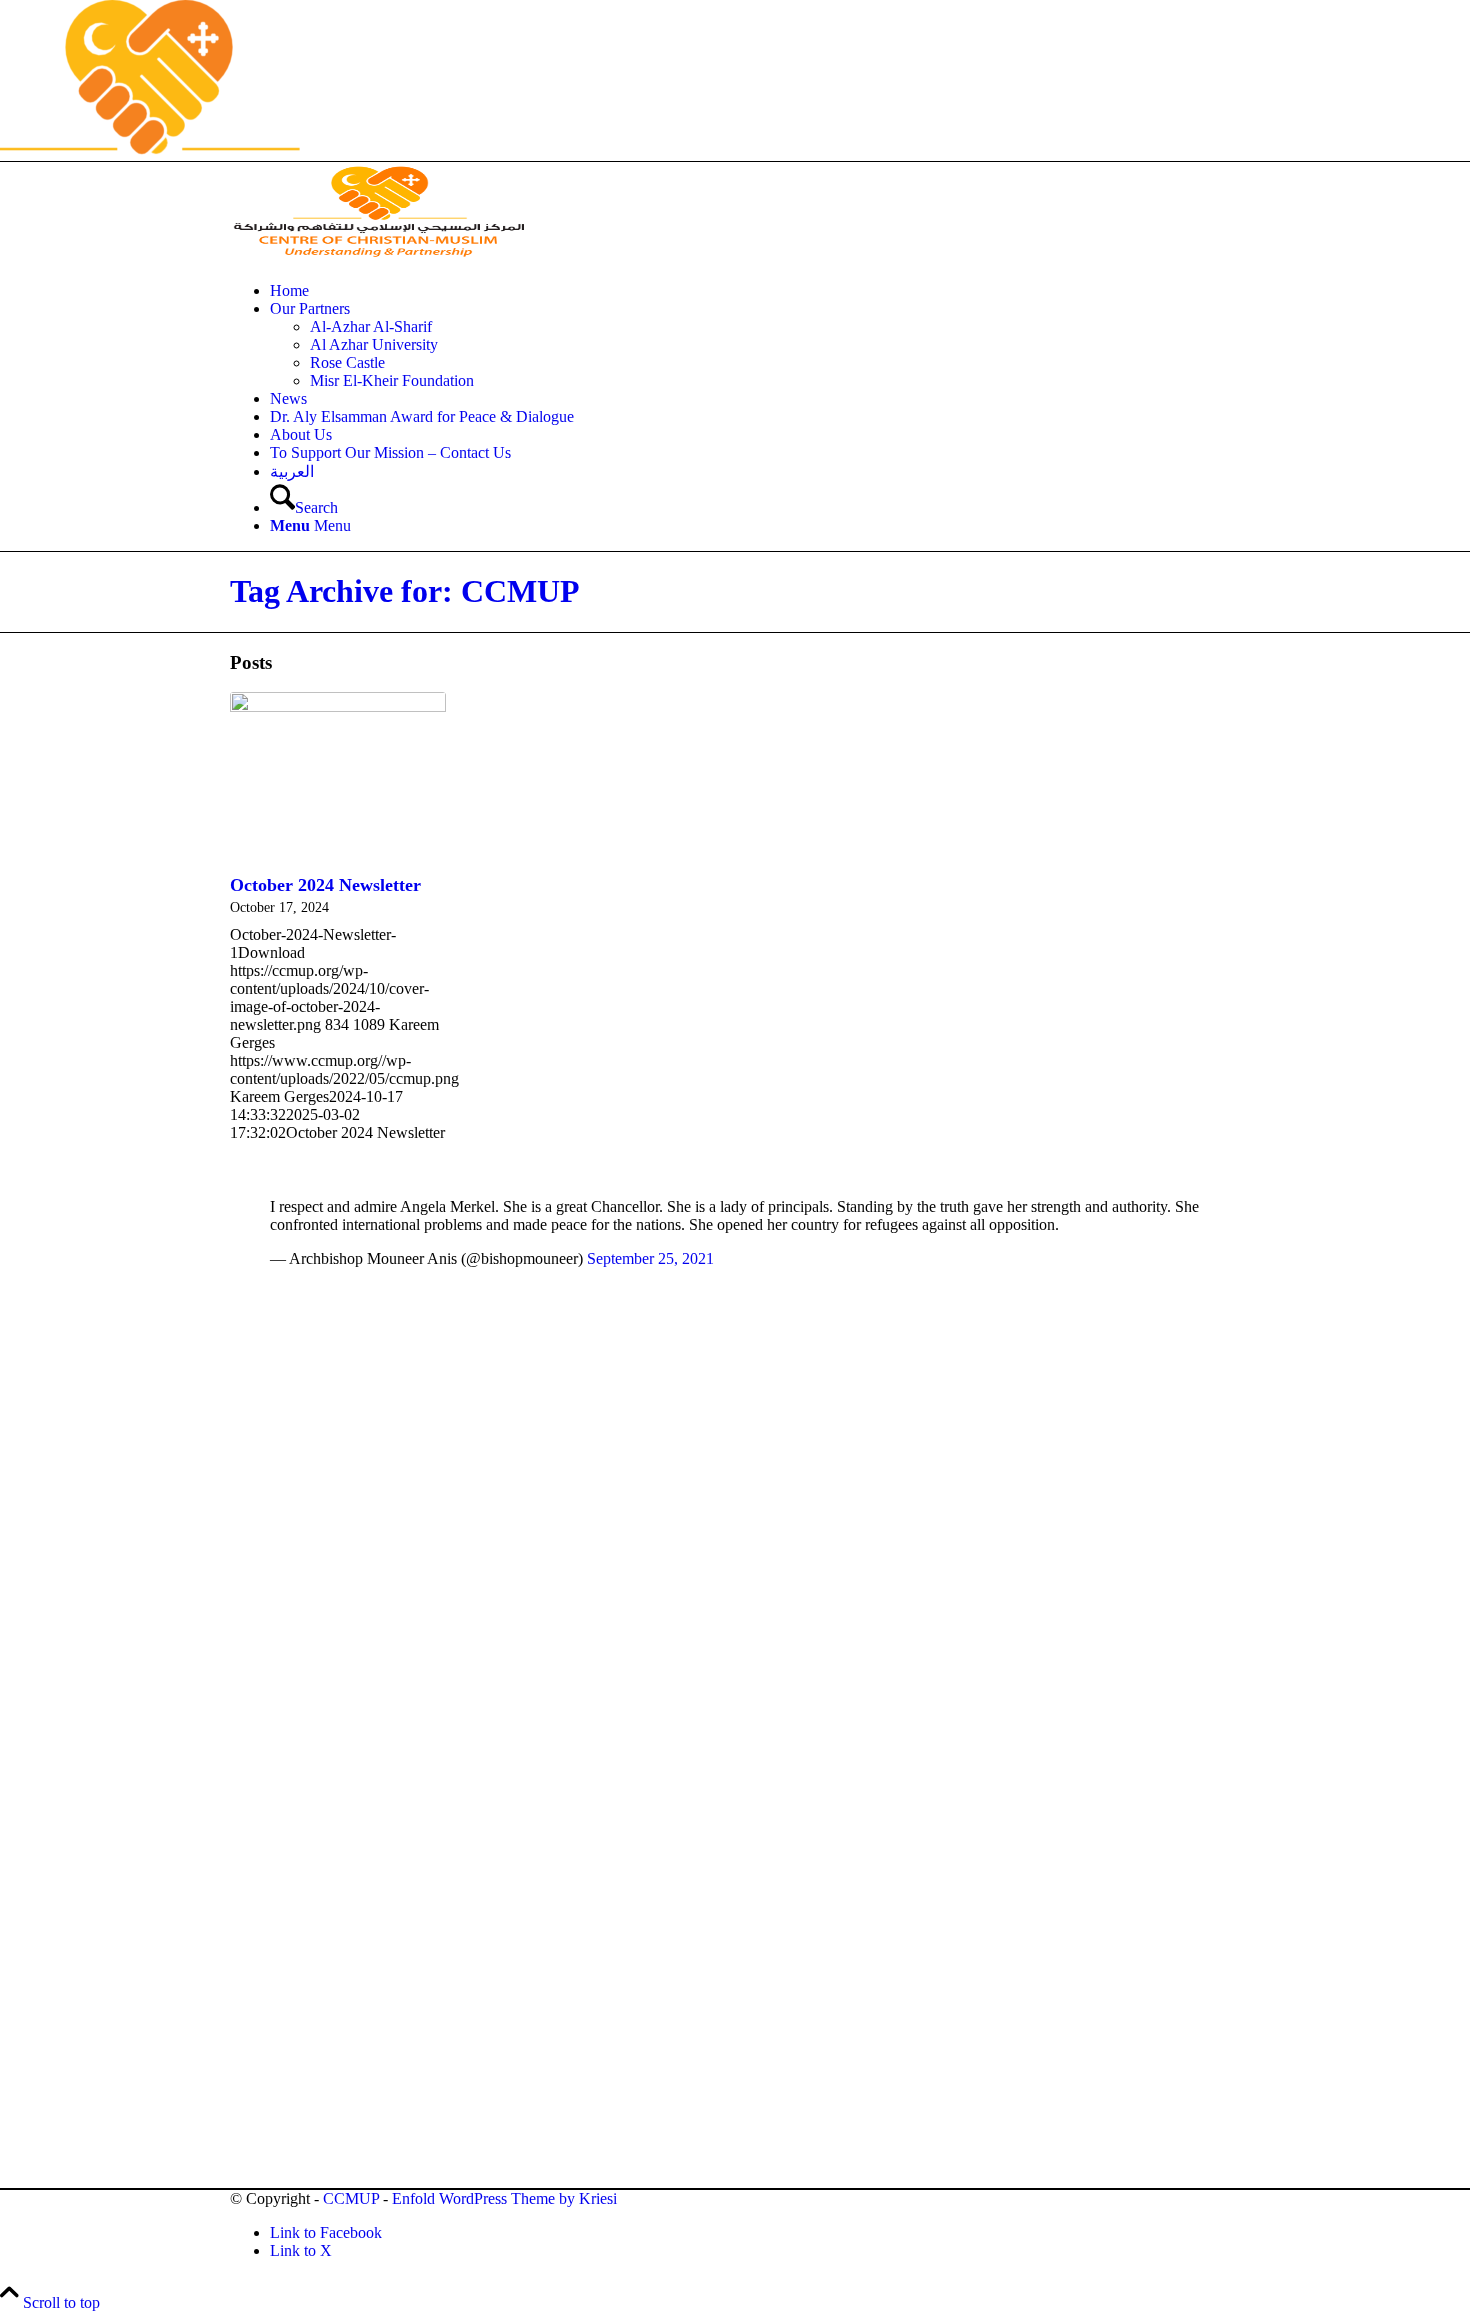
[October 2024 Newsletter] (338, 779)
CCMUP (351, 2198)
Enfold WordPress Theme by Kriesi (504, 2198)
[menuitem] (755, 291)
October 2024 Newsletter (325, 885)
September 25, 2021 (650, 1258)
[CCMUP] (380, 256)
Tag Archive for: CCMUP (405, 591)
